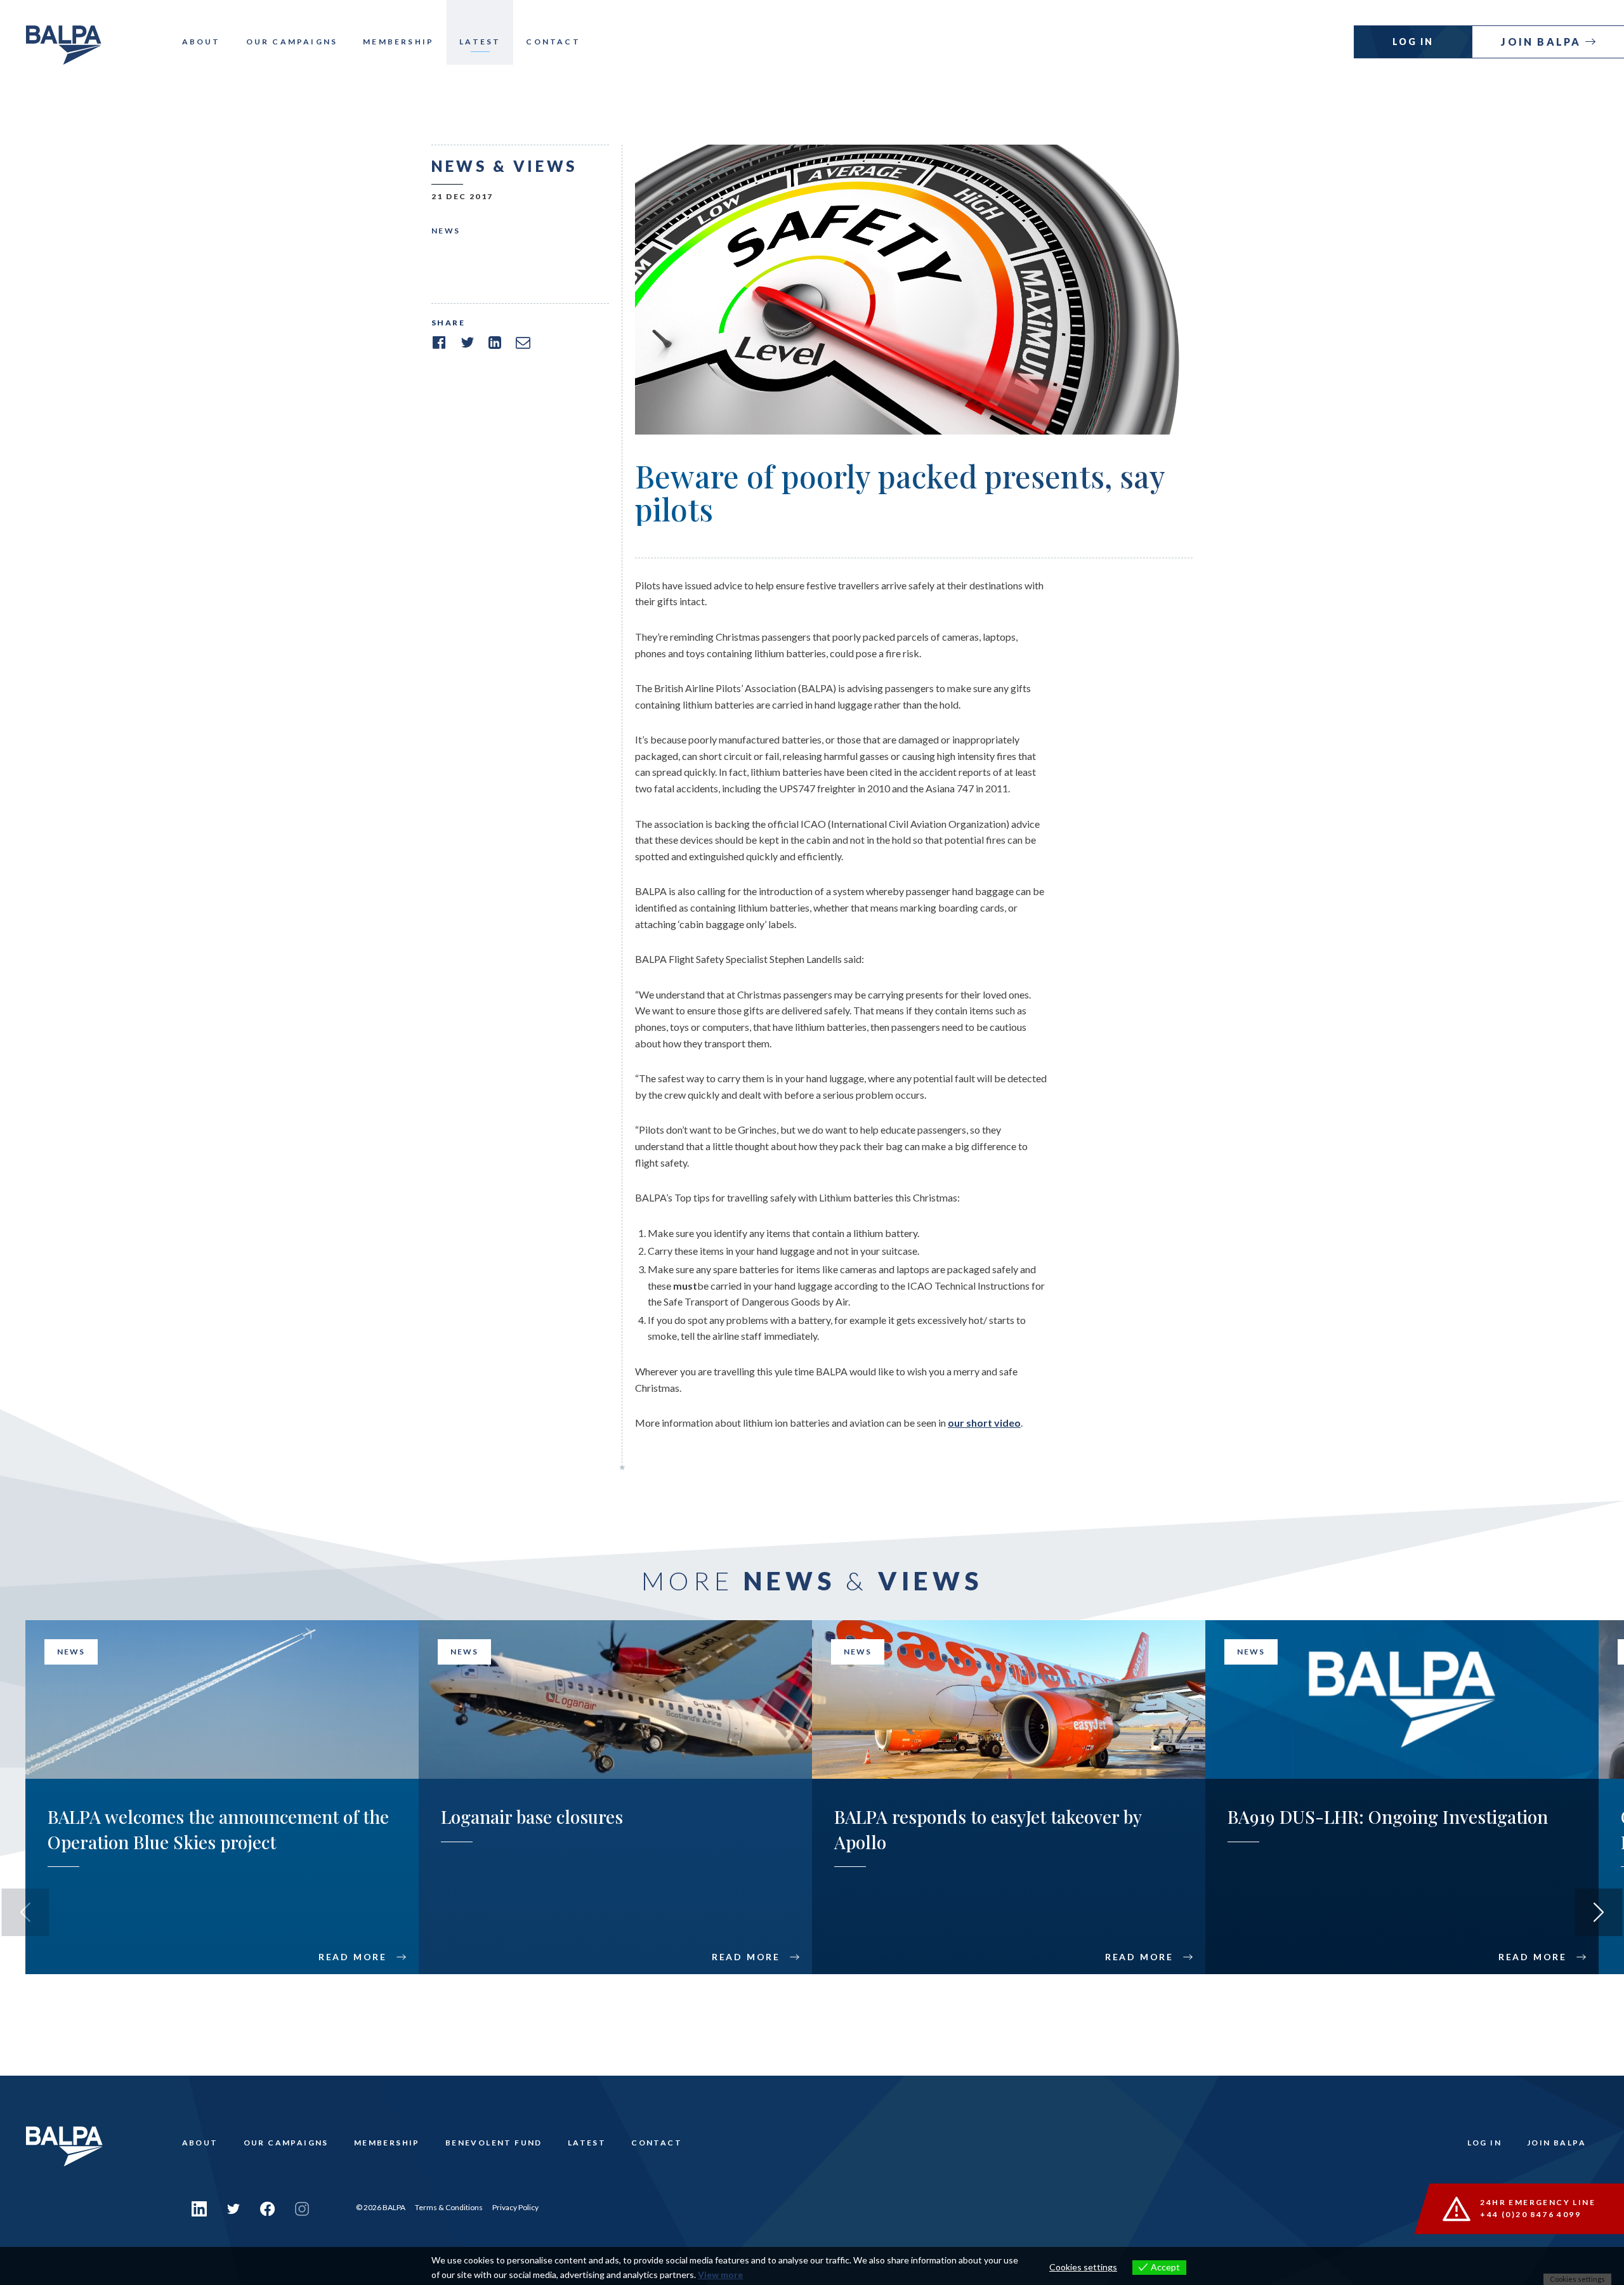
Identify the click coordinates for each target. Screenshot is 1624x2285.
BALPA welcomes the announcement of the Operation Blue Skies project (218, 1829)
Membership (398, 42)
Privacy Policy (515, 2207)
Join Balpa (1543, 42)
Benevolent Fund (494, 2143)
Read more (353, 1957)
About (201, 42)
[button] (1599, 1912)
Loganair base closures (532, 1817)
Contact (553, 42)
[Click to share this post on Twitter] (467, 343)
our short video (984, 1423)
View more (720, 2275)
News (446, 231)
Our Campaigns (292, 42)
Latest (480, 42)
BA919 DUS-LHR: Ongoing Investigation (1388, 1817)
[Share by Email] (523, 343)
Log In (1413, 42)
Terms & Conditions (449, 2207)
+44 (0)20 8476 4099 (1530, 2214)
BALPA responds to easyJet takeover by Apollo (988, 1829)
